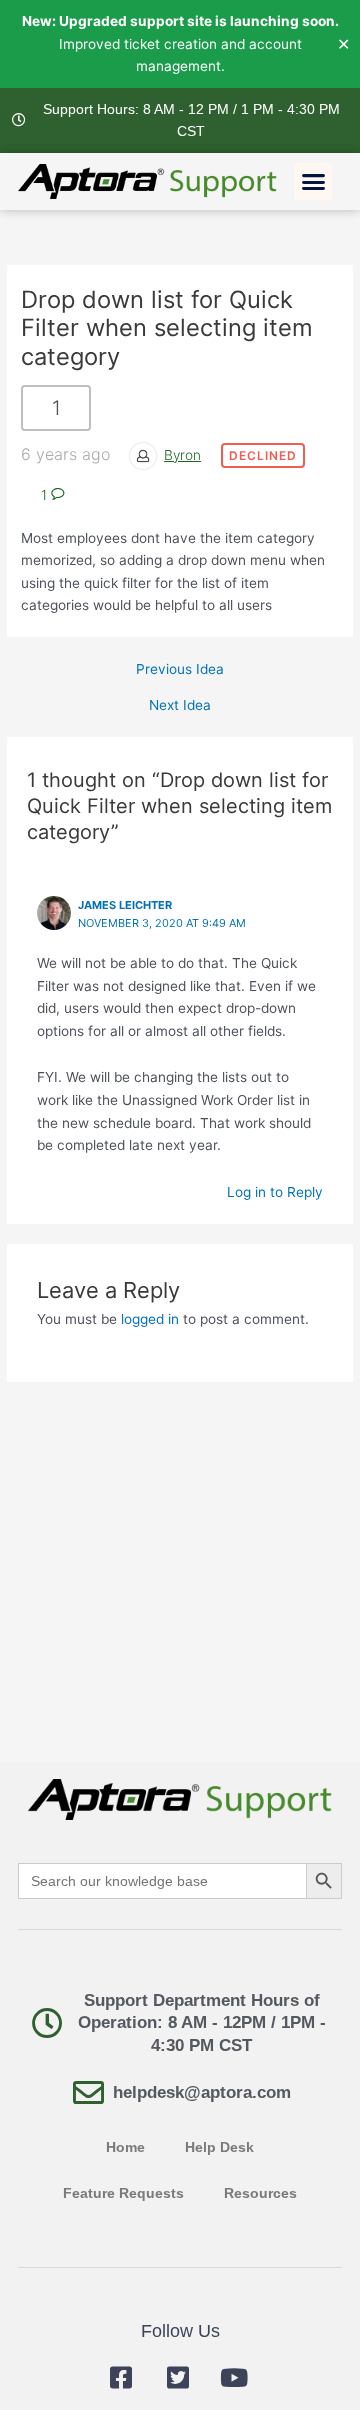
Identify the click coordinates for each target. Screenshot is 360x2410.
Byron (182, 455)
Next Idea (180, 706)
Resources (260, 2193)
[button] (313, 182)
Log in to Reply (275, 1192)
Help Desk (219, 2147)
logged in (150, 1319)
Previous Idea (180, 670)
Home (125, 2147)
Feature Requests (123, 2193)
